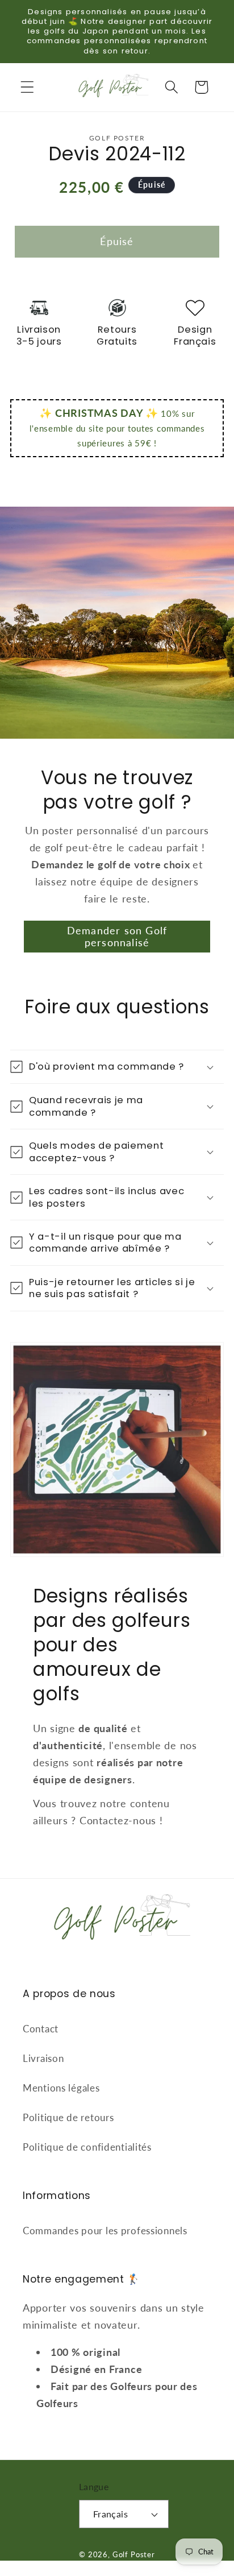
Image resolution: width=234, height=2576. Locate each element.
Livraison (43, 2058)
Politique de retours (68, 2117)
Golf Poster (134, 2554)
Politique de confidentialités (87, 2147)
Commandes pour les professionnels (105, 2231)
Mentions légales (61, 2088)
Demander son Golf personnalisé (117, 936)
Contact (41, 2029)
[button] (28, 87)
